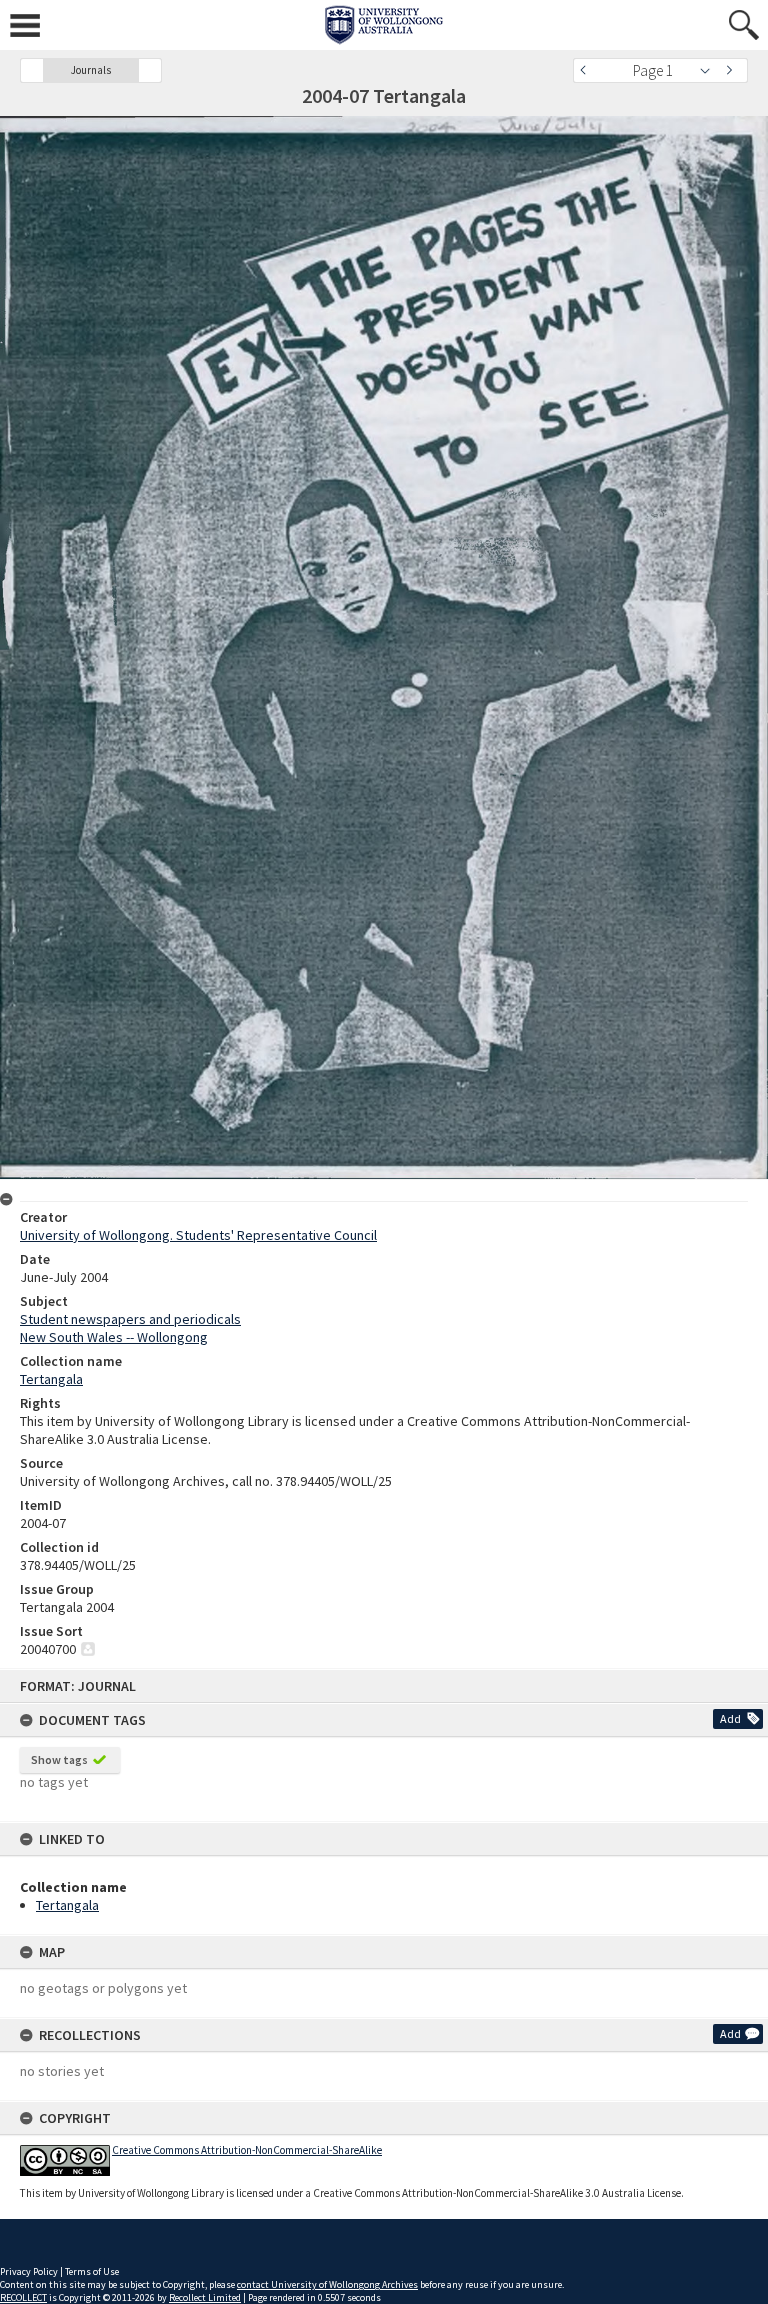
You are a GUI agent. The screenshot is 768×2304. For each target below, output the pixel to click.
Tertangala (67, 1905)
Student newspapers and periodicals (130, 1319)
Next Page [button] (733, 70)
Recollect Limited (205, 2297)
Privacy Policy (29, 2271)
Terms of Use (92, 2271)
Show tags (59, 1759)
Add (730, 1718)
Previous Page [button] (588, 70)
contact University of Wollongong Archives (327, 2284)
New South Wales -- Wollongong (114, 1337)
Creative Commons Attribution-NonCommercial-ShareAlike (247, 2150)
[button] (32, 70)
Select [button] (710, 70)
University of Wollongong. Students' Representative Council (198, 1235)
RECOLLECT (23, 2297)
